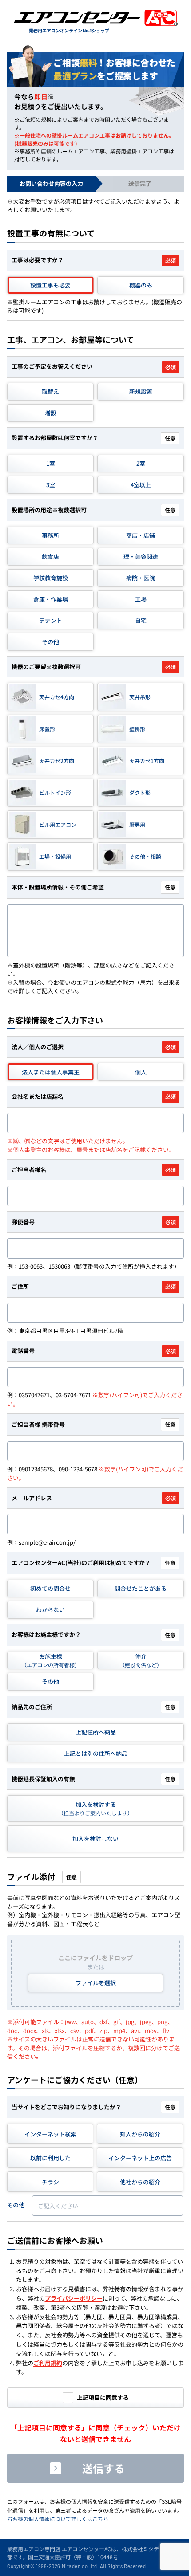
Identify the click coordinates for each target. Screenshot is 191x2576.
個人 (141, 1072)
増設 (51, 413)
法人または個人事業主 (51, 1072)
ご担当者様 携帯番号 (94, 1424)
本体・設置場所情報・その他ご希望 (94, 887)
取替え (50, 391)
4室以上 (141, 485)
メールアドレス (94, 1498)
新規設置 (141, 391)
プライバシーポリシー (74, 2298)
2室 (141, 463)
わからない (50, 1610)
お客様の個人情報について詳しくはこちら (58, 2519)
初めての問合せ (50, 1588)
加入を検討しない (95, 1839)
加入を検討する (95, 1809)
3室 (51, 485)
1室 (51, 463)
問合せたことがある (141, 1588)
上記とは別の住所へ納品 (96, 1753)
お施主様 (51, 1660)
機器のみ (141, 285)
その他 (50, 1681)
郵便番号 (94, 1222)
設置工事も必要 (50, 285)
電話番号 (94, 1351)
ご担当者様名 (94, 1170)
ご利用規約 (48, 2363)
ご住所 (94, 1286)
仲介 (141, 1660)
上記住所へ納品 (96, 1732)
